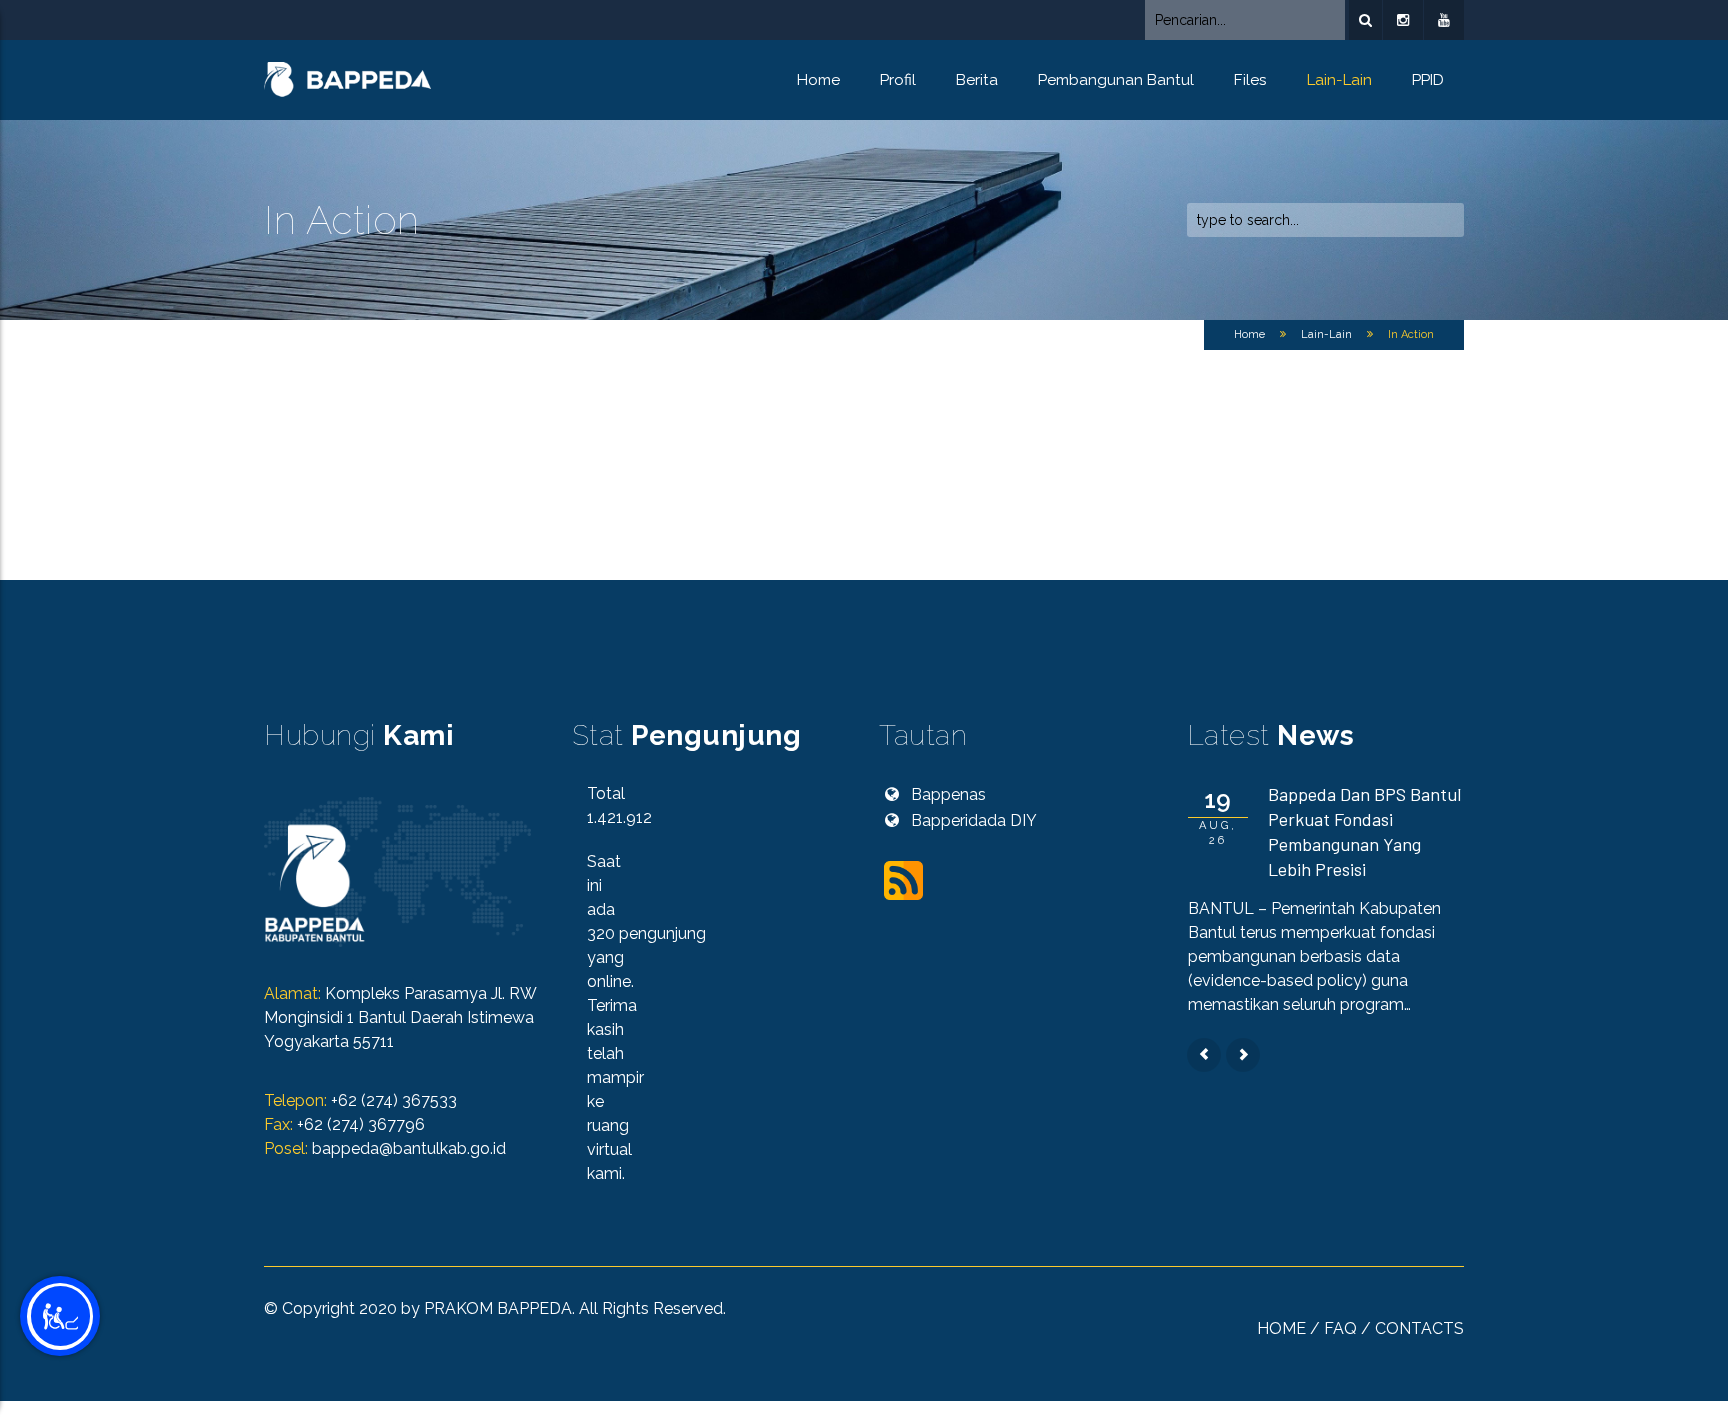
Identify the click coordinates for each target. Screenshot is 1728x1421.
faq (1340, 1328)
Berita (977, 80)
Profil (898, 80)
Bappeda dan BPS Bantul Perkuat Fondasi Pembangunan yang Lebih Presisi (1364, 831)
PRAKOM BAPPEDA (498, 1308)
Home (818, 80)
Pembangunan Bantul (1116, 80)
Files (1250, 80)
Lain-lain (1339, 80)
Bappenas (948, 794)
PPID (1428, 80)
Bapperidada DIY (974, 820)
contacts (1419, 1328)
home (1281, 1328)
